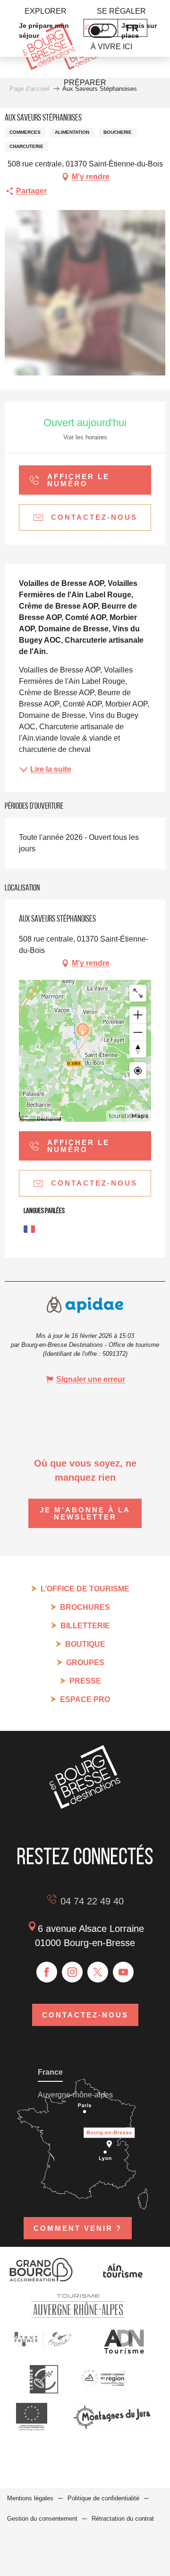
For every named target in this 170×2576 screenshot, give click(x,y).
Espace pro (85, 1699)
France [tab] (50, 2072)
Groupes (85, 1663)
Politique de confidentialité (103, 2498)
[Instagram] (72, 1972)
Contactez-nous (85, 2015)
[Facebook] (47, 1972)
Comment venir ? (78, 2228)
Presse (85, 1681)
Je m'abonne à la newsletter (85, 1513)
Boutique (85, 1644)
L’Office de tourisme (85, 1589)
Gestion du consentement (42, 2519)
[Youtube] (123, 1972)
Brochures (85, 1607)
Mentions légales (30, 2498)
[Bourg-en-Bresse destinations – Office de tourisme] (85, 1806)
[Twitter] (98, 1972)
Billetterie (85, 1626)
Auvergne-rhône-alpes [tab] (75, 2095)
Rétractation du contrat (123, 2519)
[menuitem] (46, 11)
